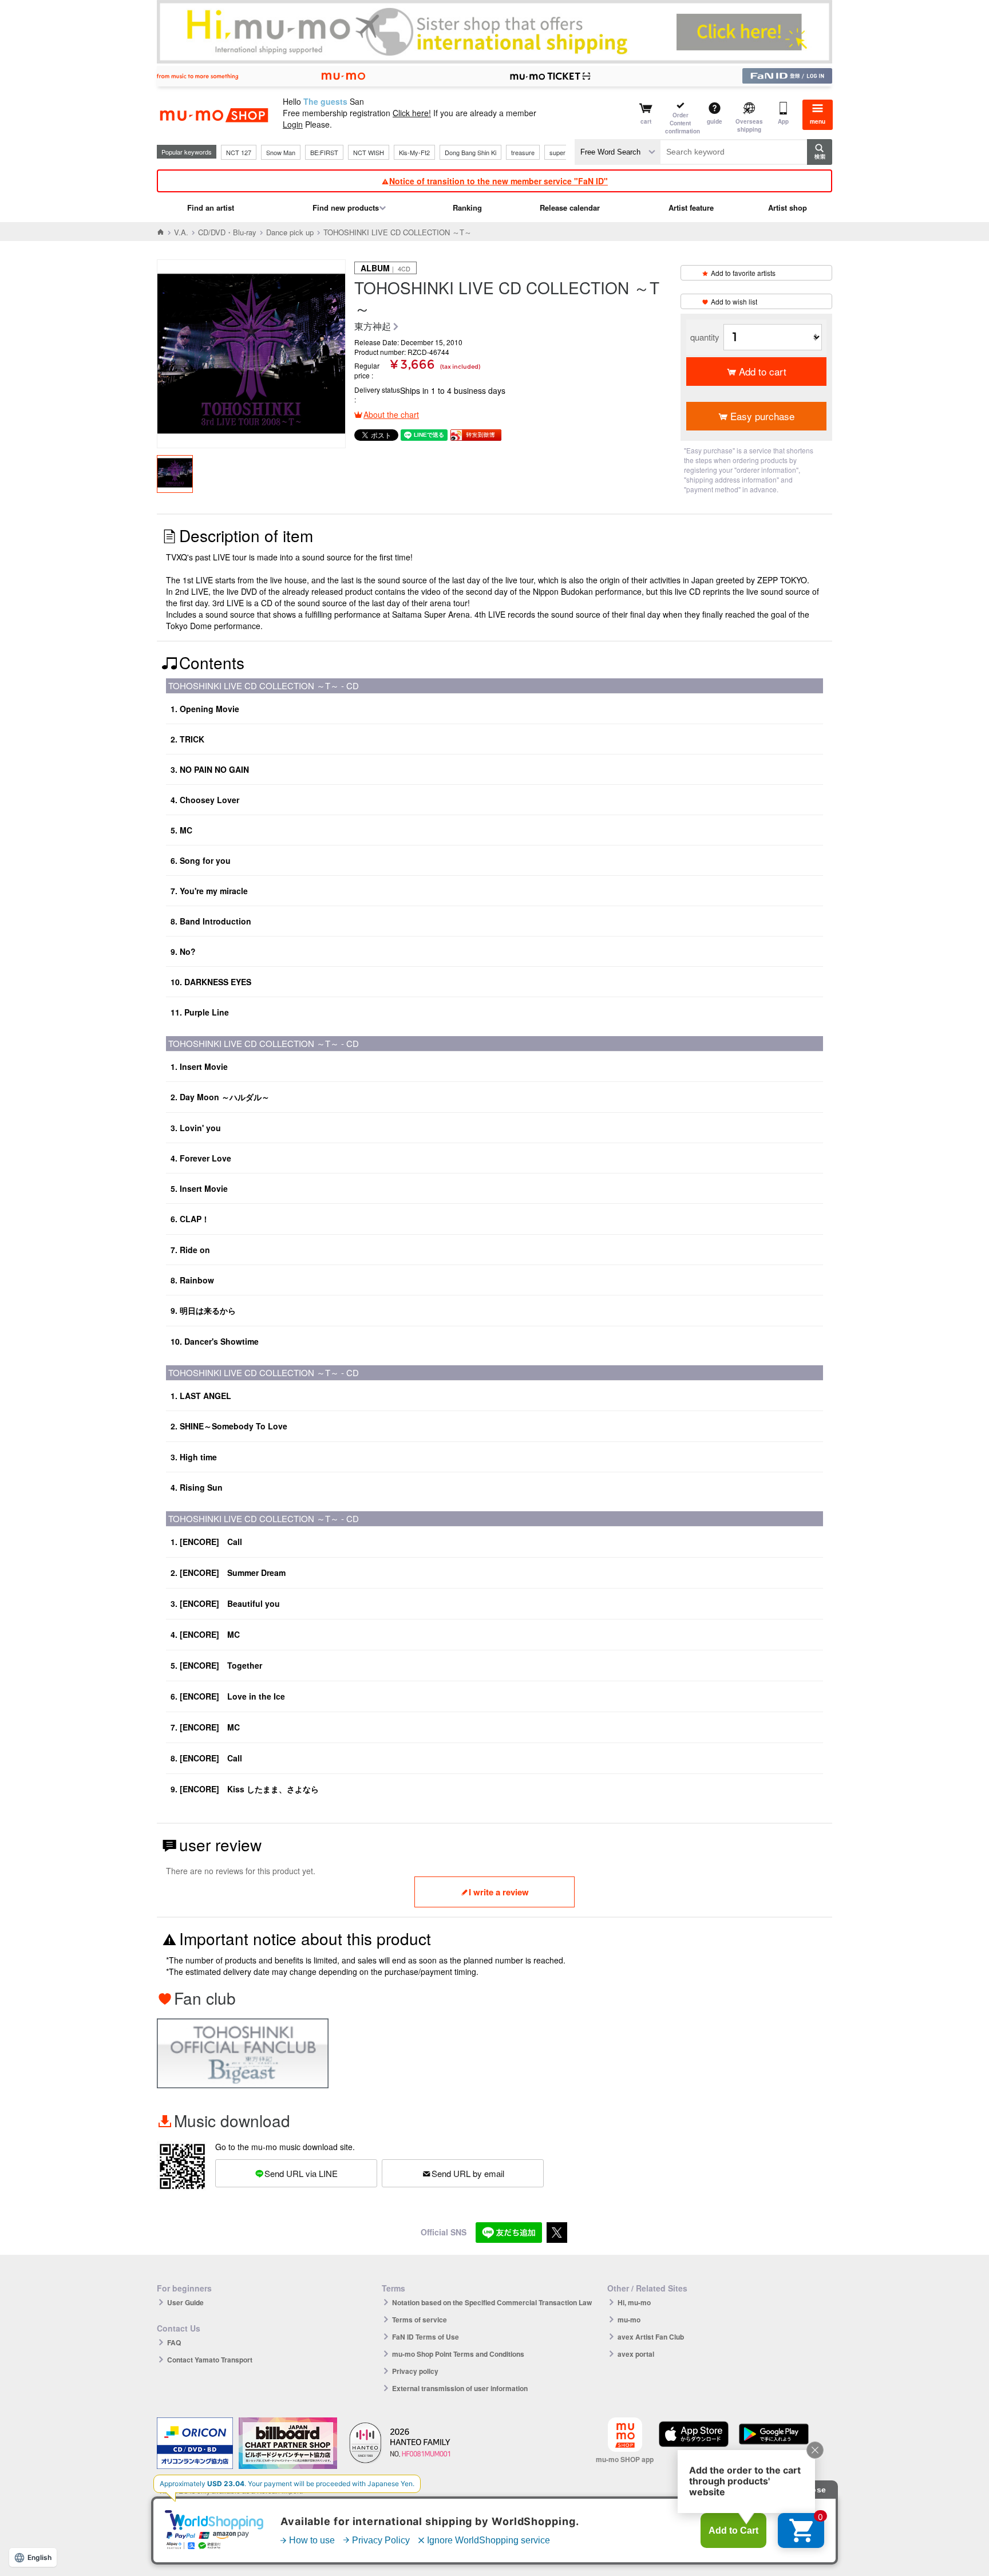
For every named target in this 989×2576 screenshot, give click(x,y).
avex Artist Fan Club (651, 2337)
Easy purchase (762, 416)
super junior (566, 152)
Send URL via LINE (301, 2173)
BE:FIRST (324, 152)
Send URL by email (468, 2173)
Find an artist (211, 208)
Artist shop (788, 208)
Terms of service (420, 2320)
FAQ (174, 2342)
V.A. (181, 232)
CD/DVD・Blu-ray (227, 232)
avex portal (636, 2354)
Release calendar (570, 208)
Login (293, 124)
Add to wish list (734, 301)
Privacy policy (415, 2371)
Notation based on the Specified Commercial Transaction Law (492, 2302)
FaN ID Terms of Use (426, 2337)
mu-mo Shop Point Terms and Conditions (458, 2354)
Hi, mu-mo (634, 2302)
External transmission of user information (460, 2388)
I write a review (499, 1892)
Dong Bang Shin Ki (470, 152)
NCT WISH (369, 152)
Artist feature (691, 208)
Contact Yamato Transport (210, 2360)
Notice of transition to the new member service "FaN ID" (499, 181)
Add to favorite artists (743, 273)
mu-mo (629, 2320)
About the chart (391, 414)
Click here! (412, 113)
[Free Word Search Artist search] (618, 152)
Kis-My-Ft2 (414, 152)
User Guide (185, 2302)
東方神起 (373, 327)
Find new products (346, 208)
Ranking (467, 208)
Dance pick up (290, 232)
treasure (523, 152)
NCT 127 (239, 152)
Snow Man (281, 152)
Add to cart (763, 371)
